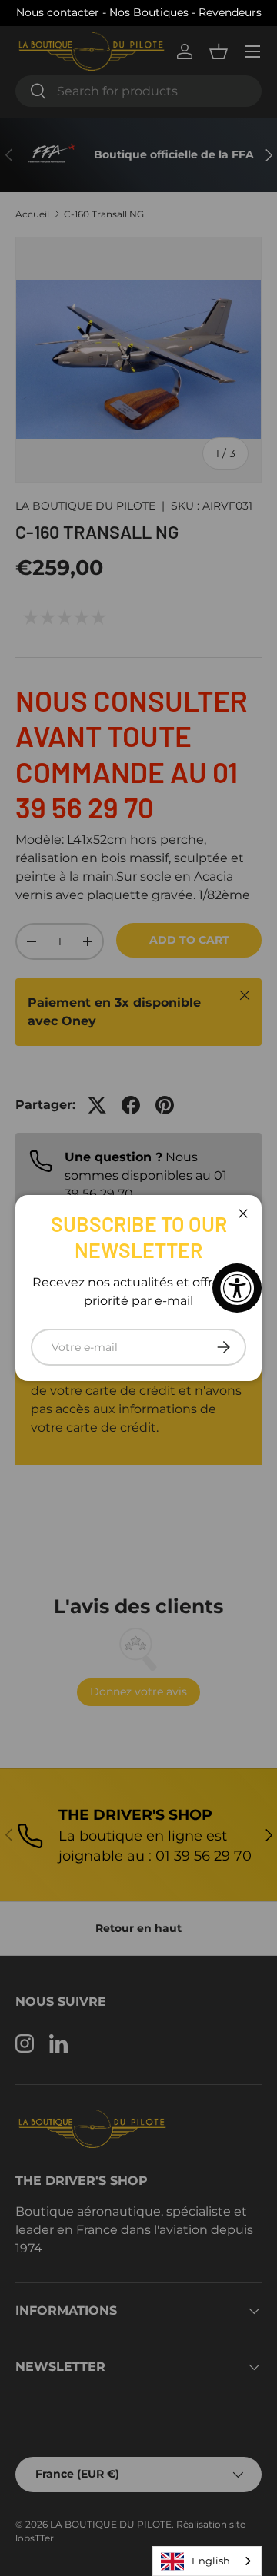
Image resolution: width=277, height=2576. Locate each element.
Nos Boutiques (150, 12)
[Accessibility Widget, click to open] (237, 1288)
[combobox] (207, 2561)
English (211, 2561)
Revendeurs (230, 12)
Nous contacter (58, 12)
